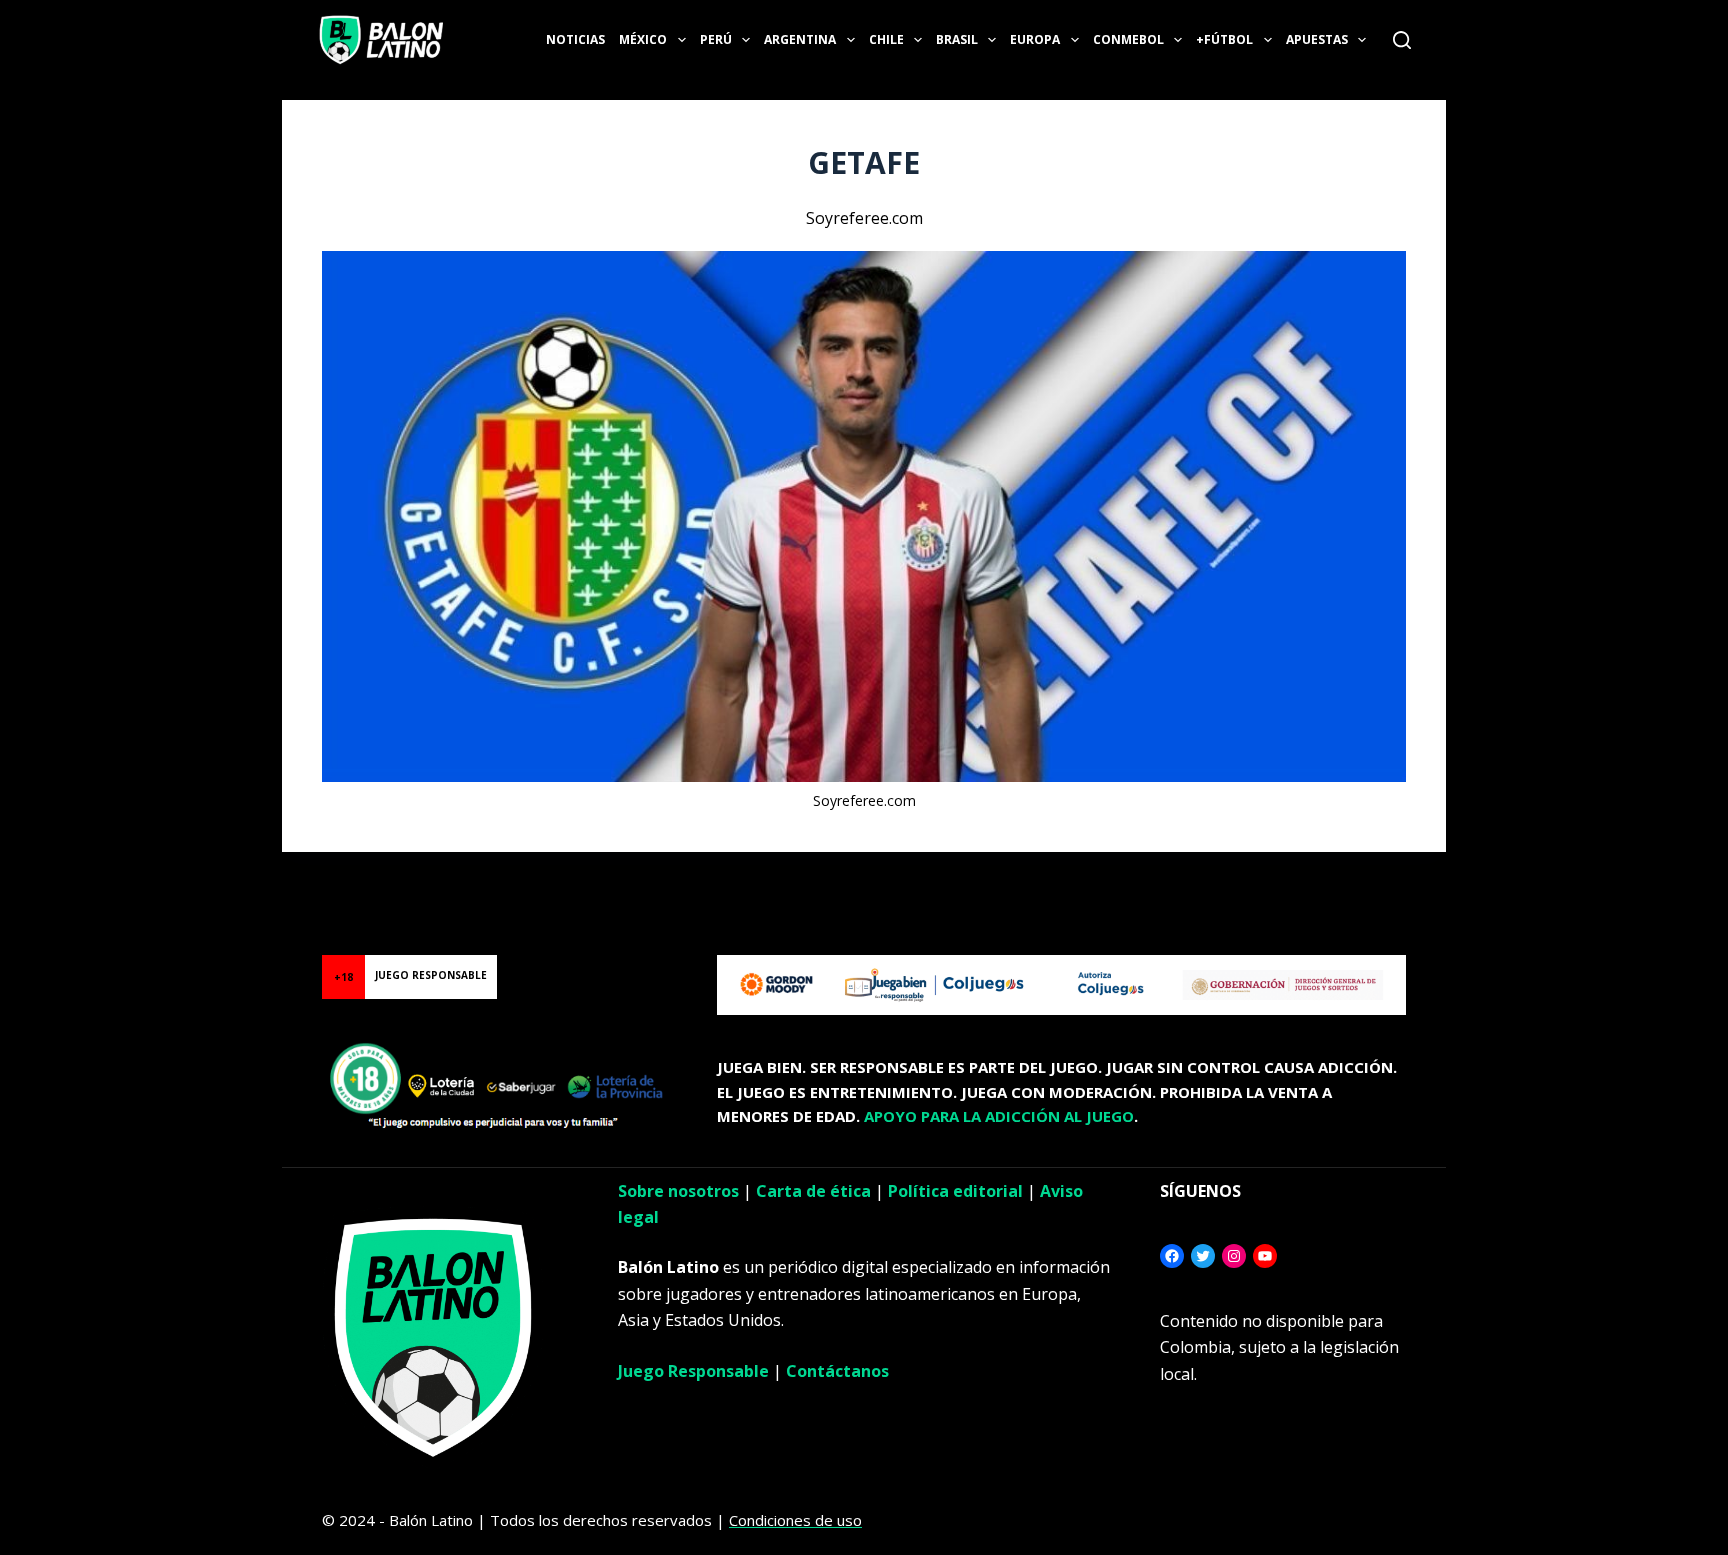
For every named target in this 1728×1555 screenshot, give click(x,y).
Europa (1035, 39)
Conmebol (1128, 39)
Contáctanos (837, 1371)
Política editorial (955, 1191)
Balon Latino (43, 876)
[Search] (1402, 40)
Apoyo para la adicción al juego (999, 1116)
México (643, 39)
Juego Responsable (693, 1371)
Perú (716, 39)
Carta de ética (813, 1191)
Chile (886, 39)
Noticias (575, 39)
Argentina (800, 39)
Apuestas (1317, 39)
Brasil (957, 39)
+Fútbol (1224, 39)
